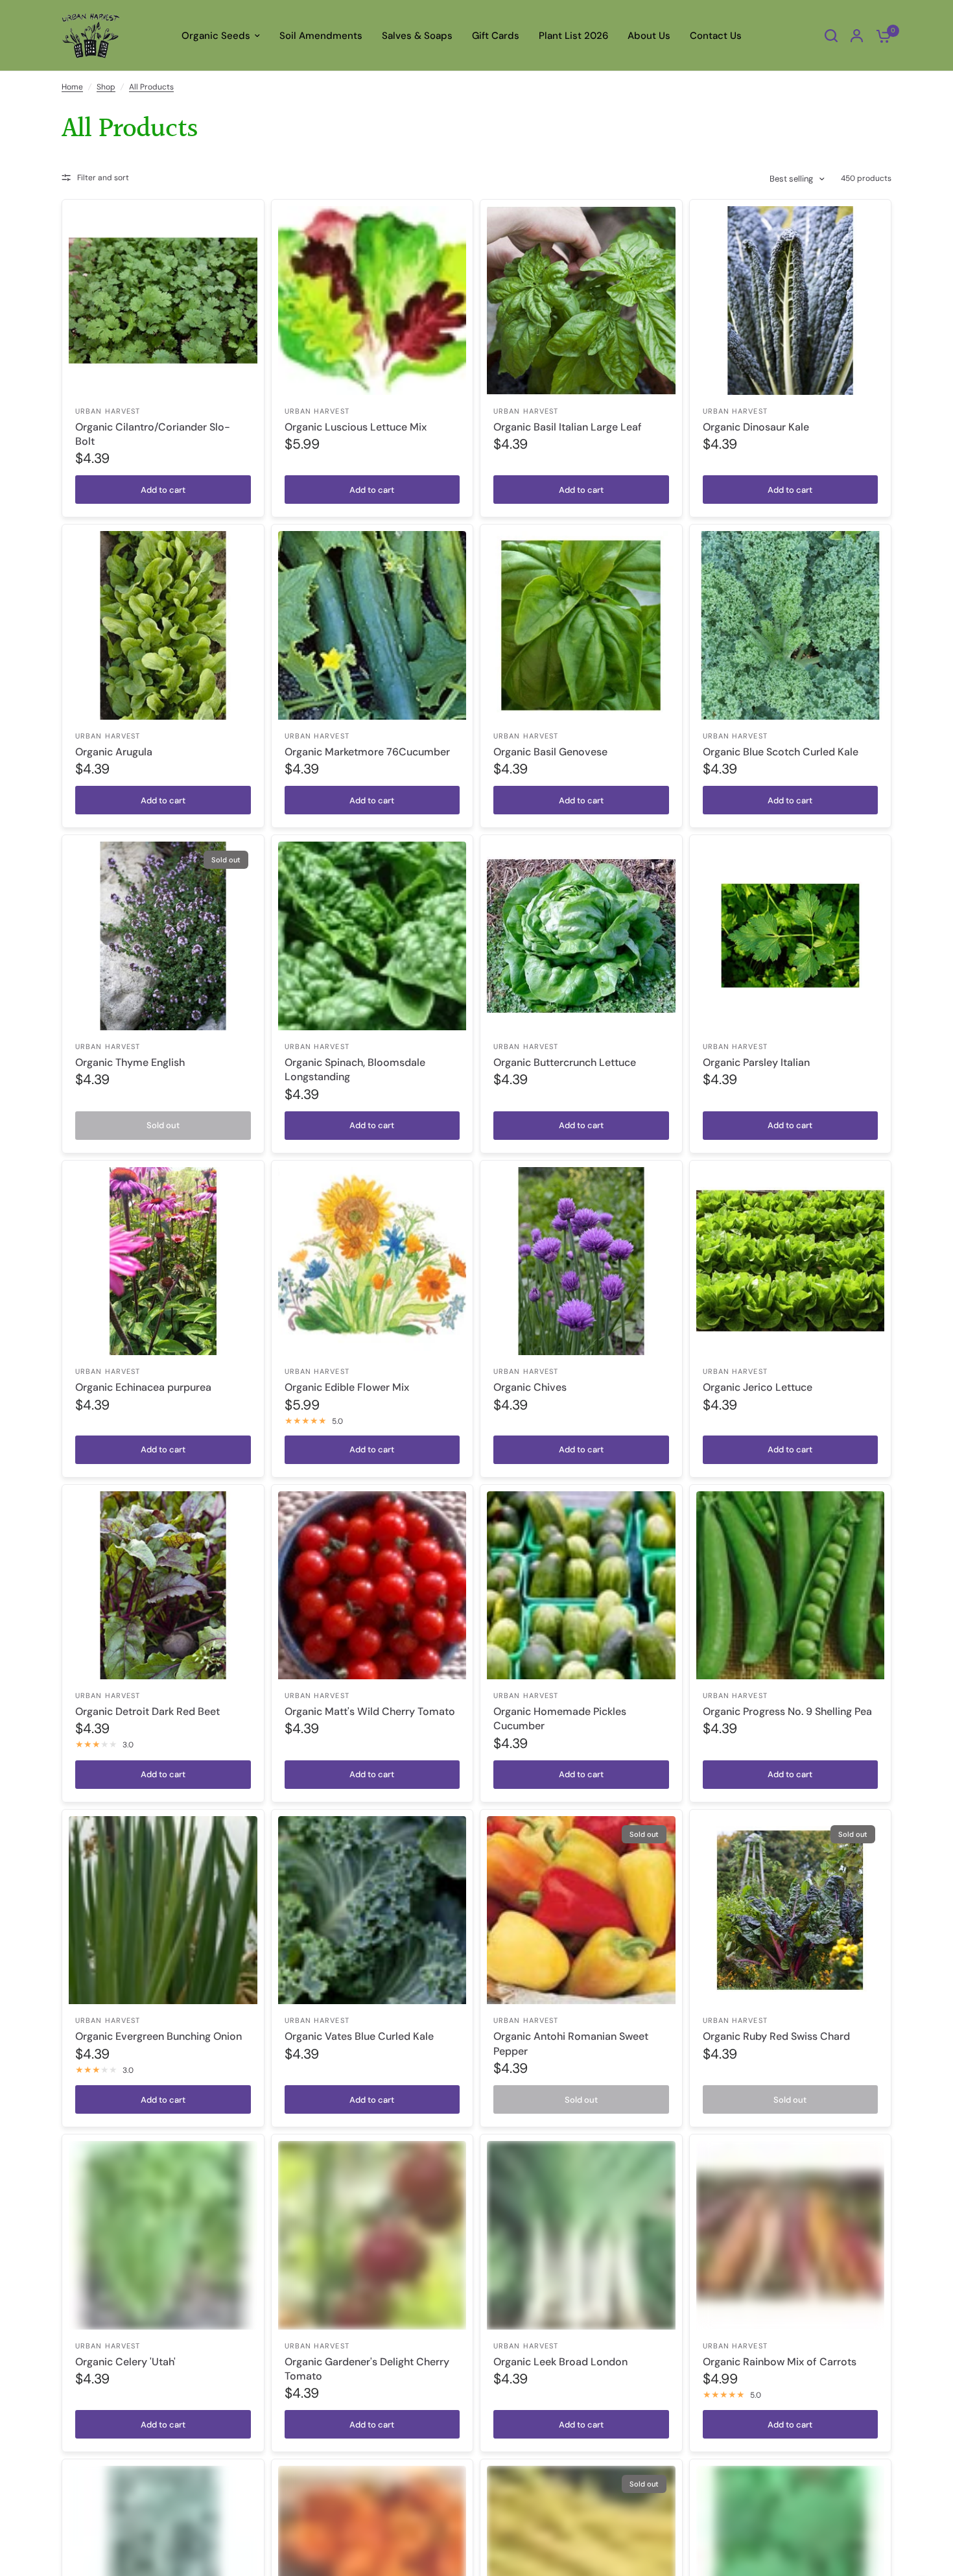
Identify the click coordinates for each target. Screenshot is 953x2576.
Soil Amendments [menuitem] (321, 36)
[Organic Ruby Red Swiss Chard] (791, 1910)
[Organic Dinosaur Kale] (791, 301)
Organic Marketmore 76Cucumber (367, 752)
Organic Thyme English (130, 1062)
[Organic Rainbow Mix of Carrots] (791, 2235)
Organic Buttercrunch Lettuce (565, 1062)
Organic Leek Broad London (560, 2362)
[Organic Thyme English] (163, 936)
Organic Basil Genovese (550, 752)
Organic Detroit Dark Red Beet (147, 1711)
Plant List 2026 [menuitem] (573, 36)
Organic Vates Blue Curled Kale (359, 2036)
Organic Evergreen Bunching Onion (159, 2036)
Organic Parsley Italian (756, 1062)
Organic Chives (530, 1387)
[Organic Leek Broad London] (581, 2235)
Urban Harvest (108, 411)
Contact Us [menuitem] (716, 36)
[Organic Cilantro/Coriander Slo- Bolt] (163, 301)
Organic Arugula (114, 752)
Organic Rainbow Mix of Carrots (780, 2362)
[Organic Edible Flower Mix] (372, 1261)
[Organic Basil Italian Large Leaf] (581, 301)
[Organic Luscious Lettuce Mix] (372, 301)
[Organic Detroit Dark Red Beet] (163, 1586)
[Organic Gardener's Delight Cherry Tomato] (372, 2235)
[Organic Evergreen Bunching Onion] (163, 1910)
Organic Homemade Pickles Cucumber (560, 1719)
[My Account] (857, 36)
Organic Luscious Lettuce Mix (356, 427)
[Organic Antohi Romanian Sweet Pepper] (581, 1910)
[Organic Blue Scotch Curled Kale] (791, 625)
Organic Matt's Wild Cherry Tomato (370, 1711)
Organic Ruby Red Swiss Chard (776, 2036)
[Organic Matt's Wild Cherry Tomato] (372, 1586)
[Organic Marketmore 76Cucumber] (372, 625)
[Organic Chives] (581, 1261)
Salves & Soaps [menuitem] (417, 36)
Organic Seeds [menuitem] (216, 36)
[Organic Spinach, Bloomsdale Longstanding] (372, 936)
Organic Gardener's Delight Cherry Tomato (367, 2369)
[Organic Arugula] (163, 625)
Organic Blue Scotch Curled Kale (781, 752)
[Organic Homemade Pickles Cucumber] (581, 1586)
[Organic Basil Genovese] (581, 625)
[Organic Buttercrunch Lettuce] (581, 936)
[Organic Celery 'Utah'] (163, 2235)
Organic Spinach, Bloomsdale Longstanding (355, 1069)
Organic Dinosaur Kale (756, 427)
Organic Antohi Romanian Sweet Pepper (571, 2043)
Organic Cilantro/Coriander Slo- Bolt (153, 434)
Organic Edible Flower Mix (347, 1387)
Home (72, 87)
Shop (106, 87)
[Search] (831, 36)
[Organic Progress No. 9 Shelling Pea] (791, 1586)
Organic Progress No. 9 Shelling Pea (787, 1711)
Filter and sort (103, 178)
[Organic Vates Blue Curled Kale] (372, 1910)
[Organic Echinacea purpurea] (163, 1261)
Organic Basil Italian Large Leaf (568, 427)
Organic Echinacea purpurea (143, 1387)
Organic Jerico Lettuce (758, 1387)
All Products (151, 87)
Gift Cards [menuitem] (496, 36)
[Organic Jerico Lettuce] (791, 1261)
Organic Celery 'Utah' (125, 2362)
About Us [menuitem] (649, 36)
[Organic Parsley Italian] (791, 936)
